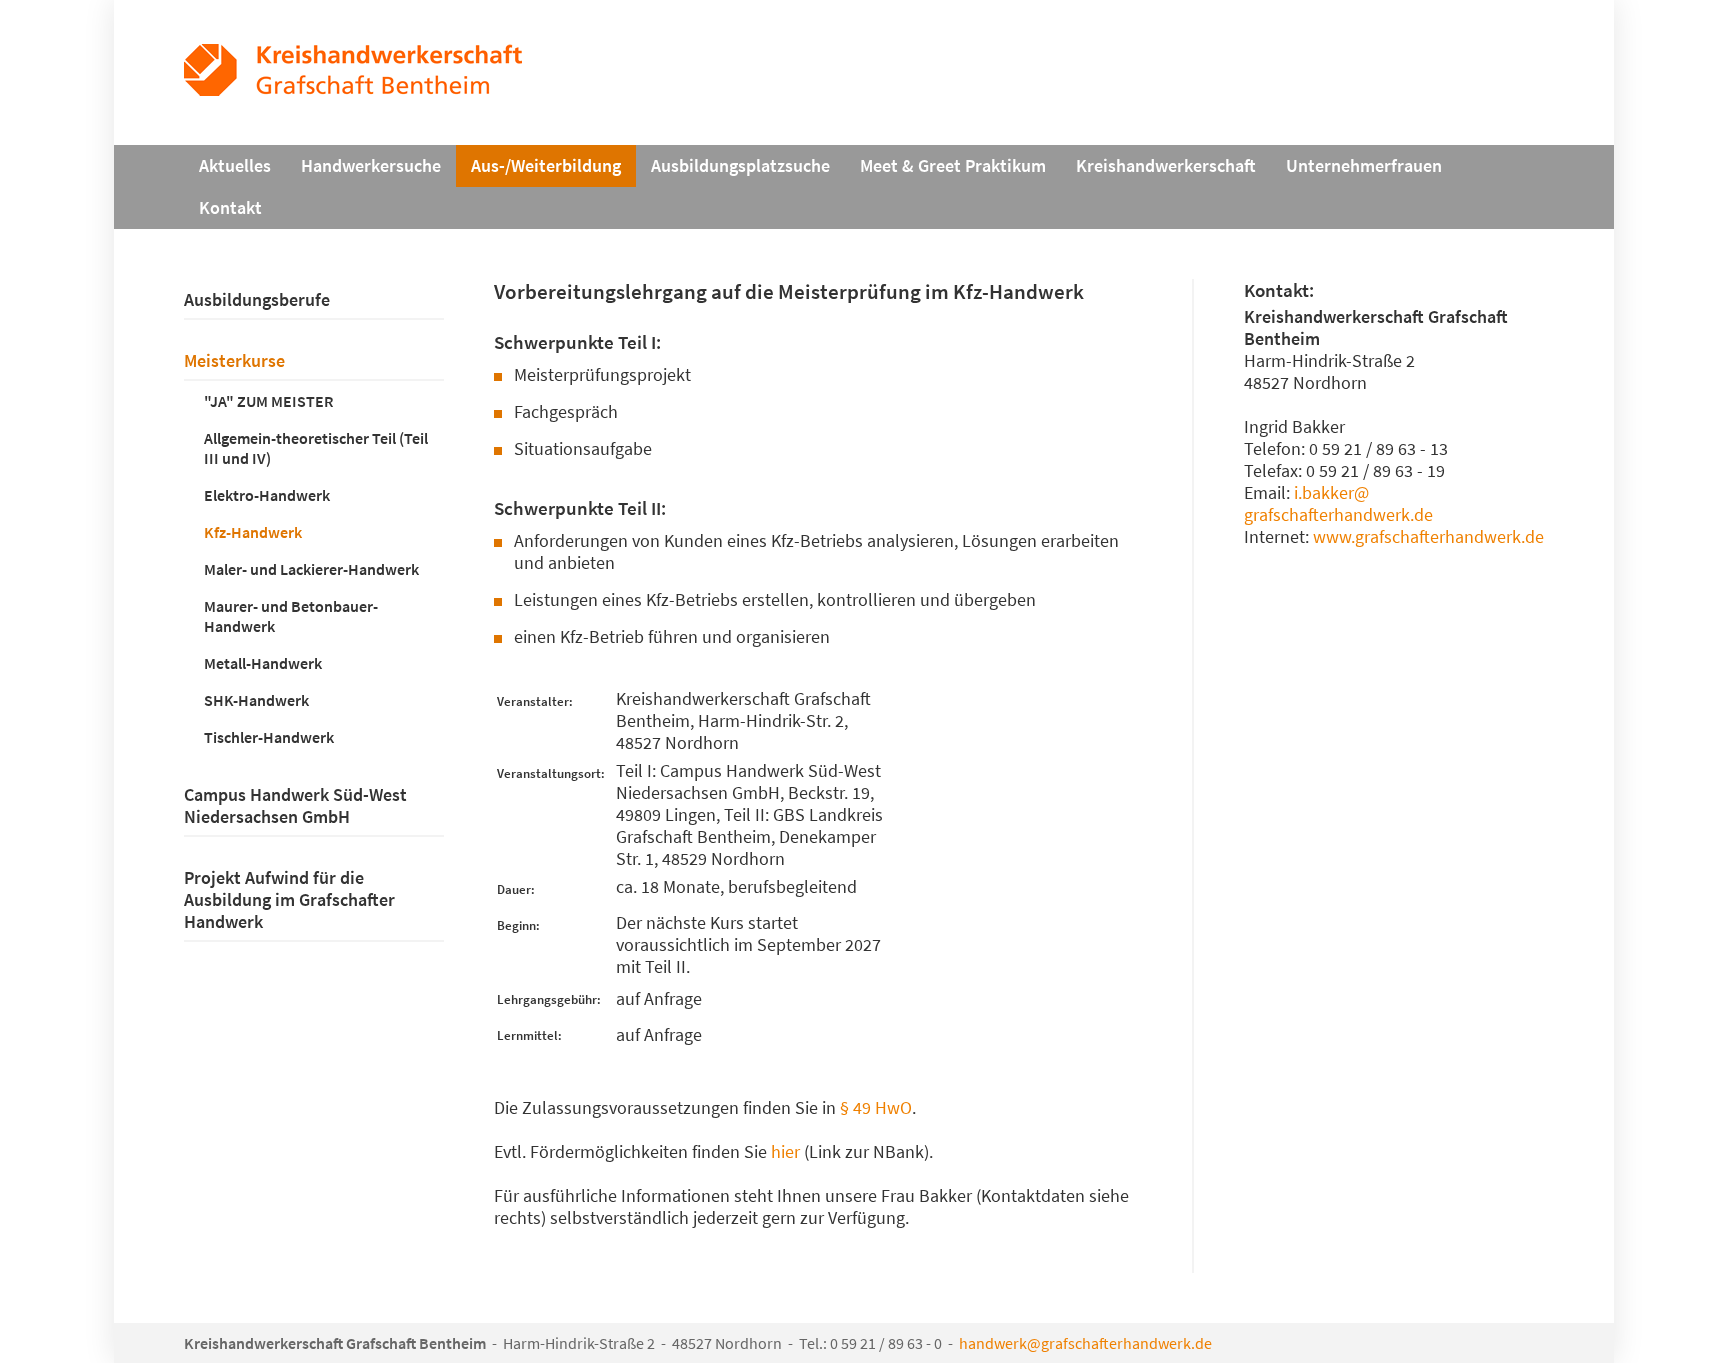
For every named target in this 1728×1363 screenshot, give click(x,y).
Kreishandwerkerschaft (1166, 166)
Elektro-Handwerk (267, 495)
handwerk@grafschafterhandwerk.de (1085, 1343)
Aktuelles (235, 166)
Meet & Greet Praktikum (953, 166)
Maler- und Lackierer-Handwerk (311, 569)
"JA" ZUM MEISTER (268, 401)
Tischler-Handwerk (269, 737)
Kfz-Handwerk (253, 532)
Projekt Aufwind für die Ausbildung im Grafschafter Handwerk (289, 900)
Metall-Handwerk (263, 663)
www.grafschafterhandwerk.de (1428, 537)
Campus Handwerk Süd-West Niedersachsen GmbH (295, 806)
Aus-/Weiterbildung (546, 166)
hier (785, 1152)
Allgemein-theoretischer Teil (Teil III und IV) (316, 448)
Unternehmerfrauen (1364, 166)
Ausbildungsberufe (257, 300)
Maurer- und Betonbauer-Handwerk (291, 616)
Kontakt (230, 208)
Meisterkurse (234, 361)
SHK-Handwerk (256, 700)
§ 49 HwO (876, 1108)
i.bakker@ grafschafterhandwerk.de (1338, 504)
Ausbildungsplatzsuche (740, 166)
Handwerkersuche (371, 166)
